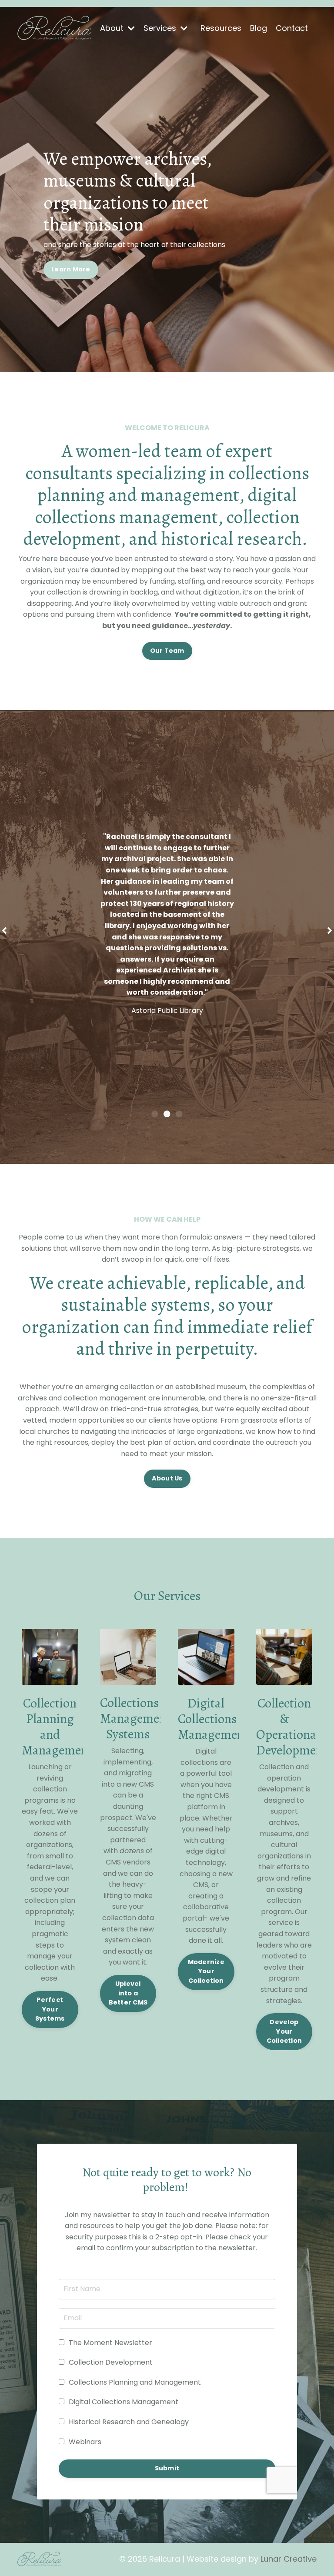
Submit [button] (167, 2468)
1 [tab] (155, 1114)
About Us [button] (167, 1478)
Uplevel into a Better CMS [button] (128, 1993)
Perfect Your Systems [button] (50, 2009)
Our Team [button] (167, 651)
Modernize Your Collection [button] (206, 1971)
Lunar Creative (289, 2559)
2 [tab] (167, 1114)
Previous (4, 930)
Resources (221, 28)
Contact (292, 28)
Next (330, 930)
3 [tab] (179, 1114)
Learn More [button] (71, 269)
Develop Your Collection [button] (284, 2031)
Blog (259, 28)
